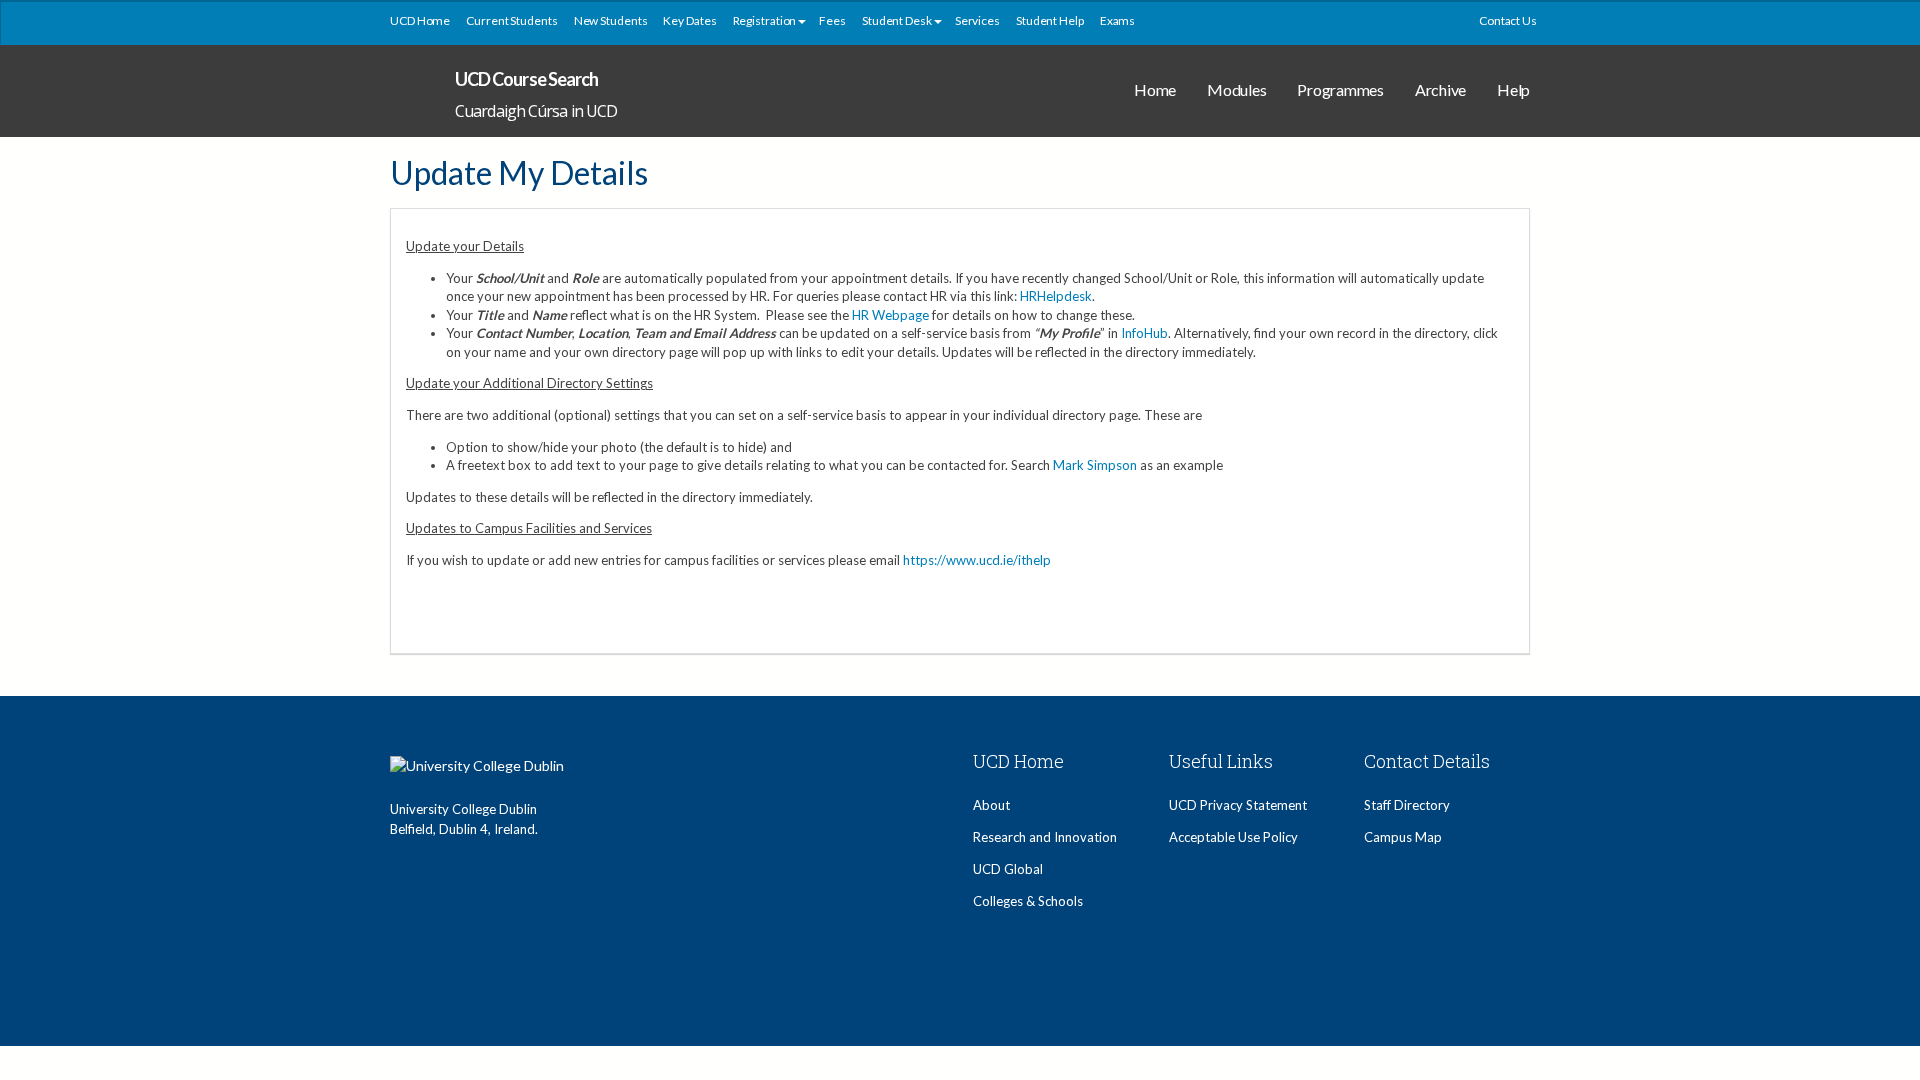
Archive (1440, 89)
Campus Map (1403, 837)
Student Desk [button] (897, 20)
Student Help (1050, 20)
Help (1513, 89)
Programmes (1340, 89)
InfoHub (1144, 333)
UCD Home (420, 20)
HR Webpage (890, 315)
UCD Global (1008, 869)
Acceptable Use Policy (1233, 837)
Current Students (511, 20)
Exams (1118, 20)
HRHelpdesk (1056, 296)
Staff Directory (1407, 805)
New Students (611, 20)
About (991, 805)
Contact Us (1508, 20)
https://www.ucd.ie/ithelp (977, 560)
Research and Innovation (1045, 837)
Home (1155, 89)
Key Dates (689, 20)
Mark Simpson (1095, 465)
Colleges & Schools (1028, 901)
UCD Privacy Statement (1238, 805)
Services (977, 20)
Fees (832, 20)
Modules (1236, 89)
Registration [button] (765, 20)
